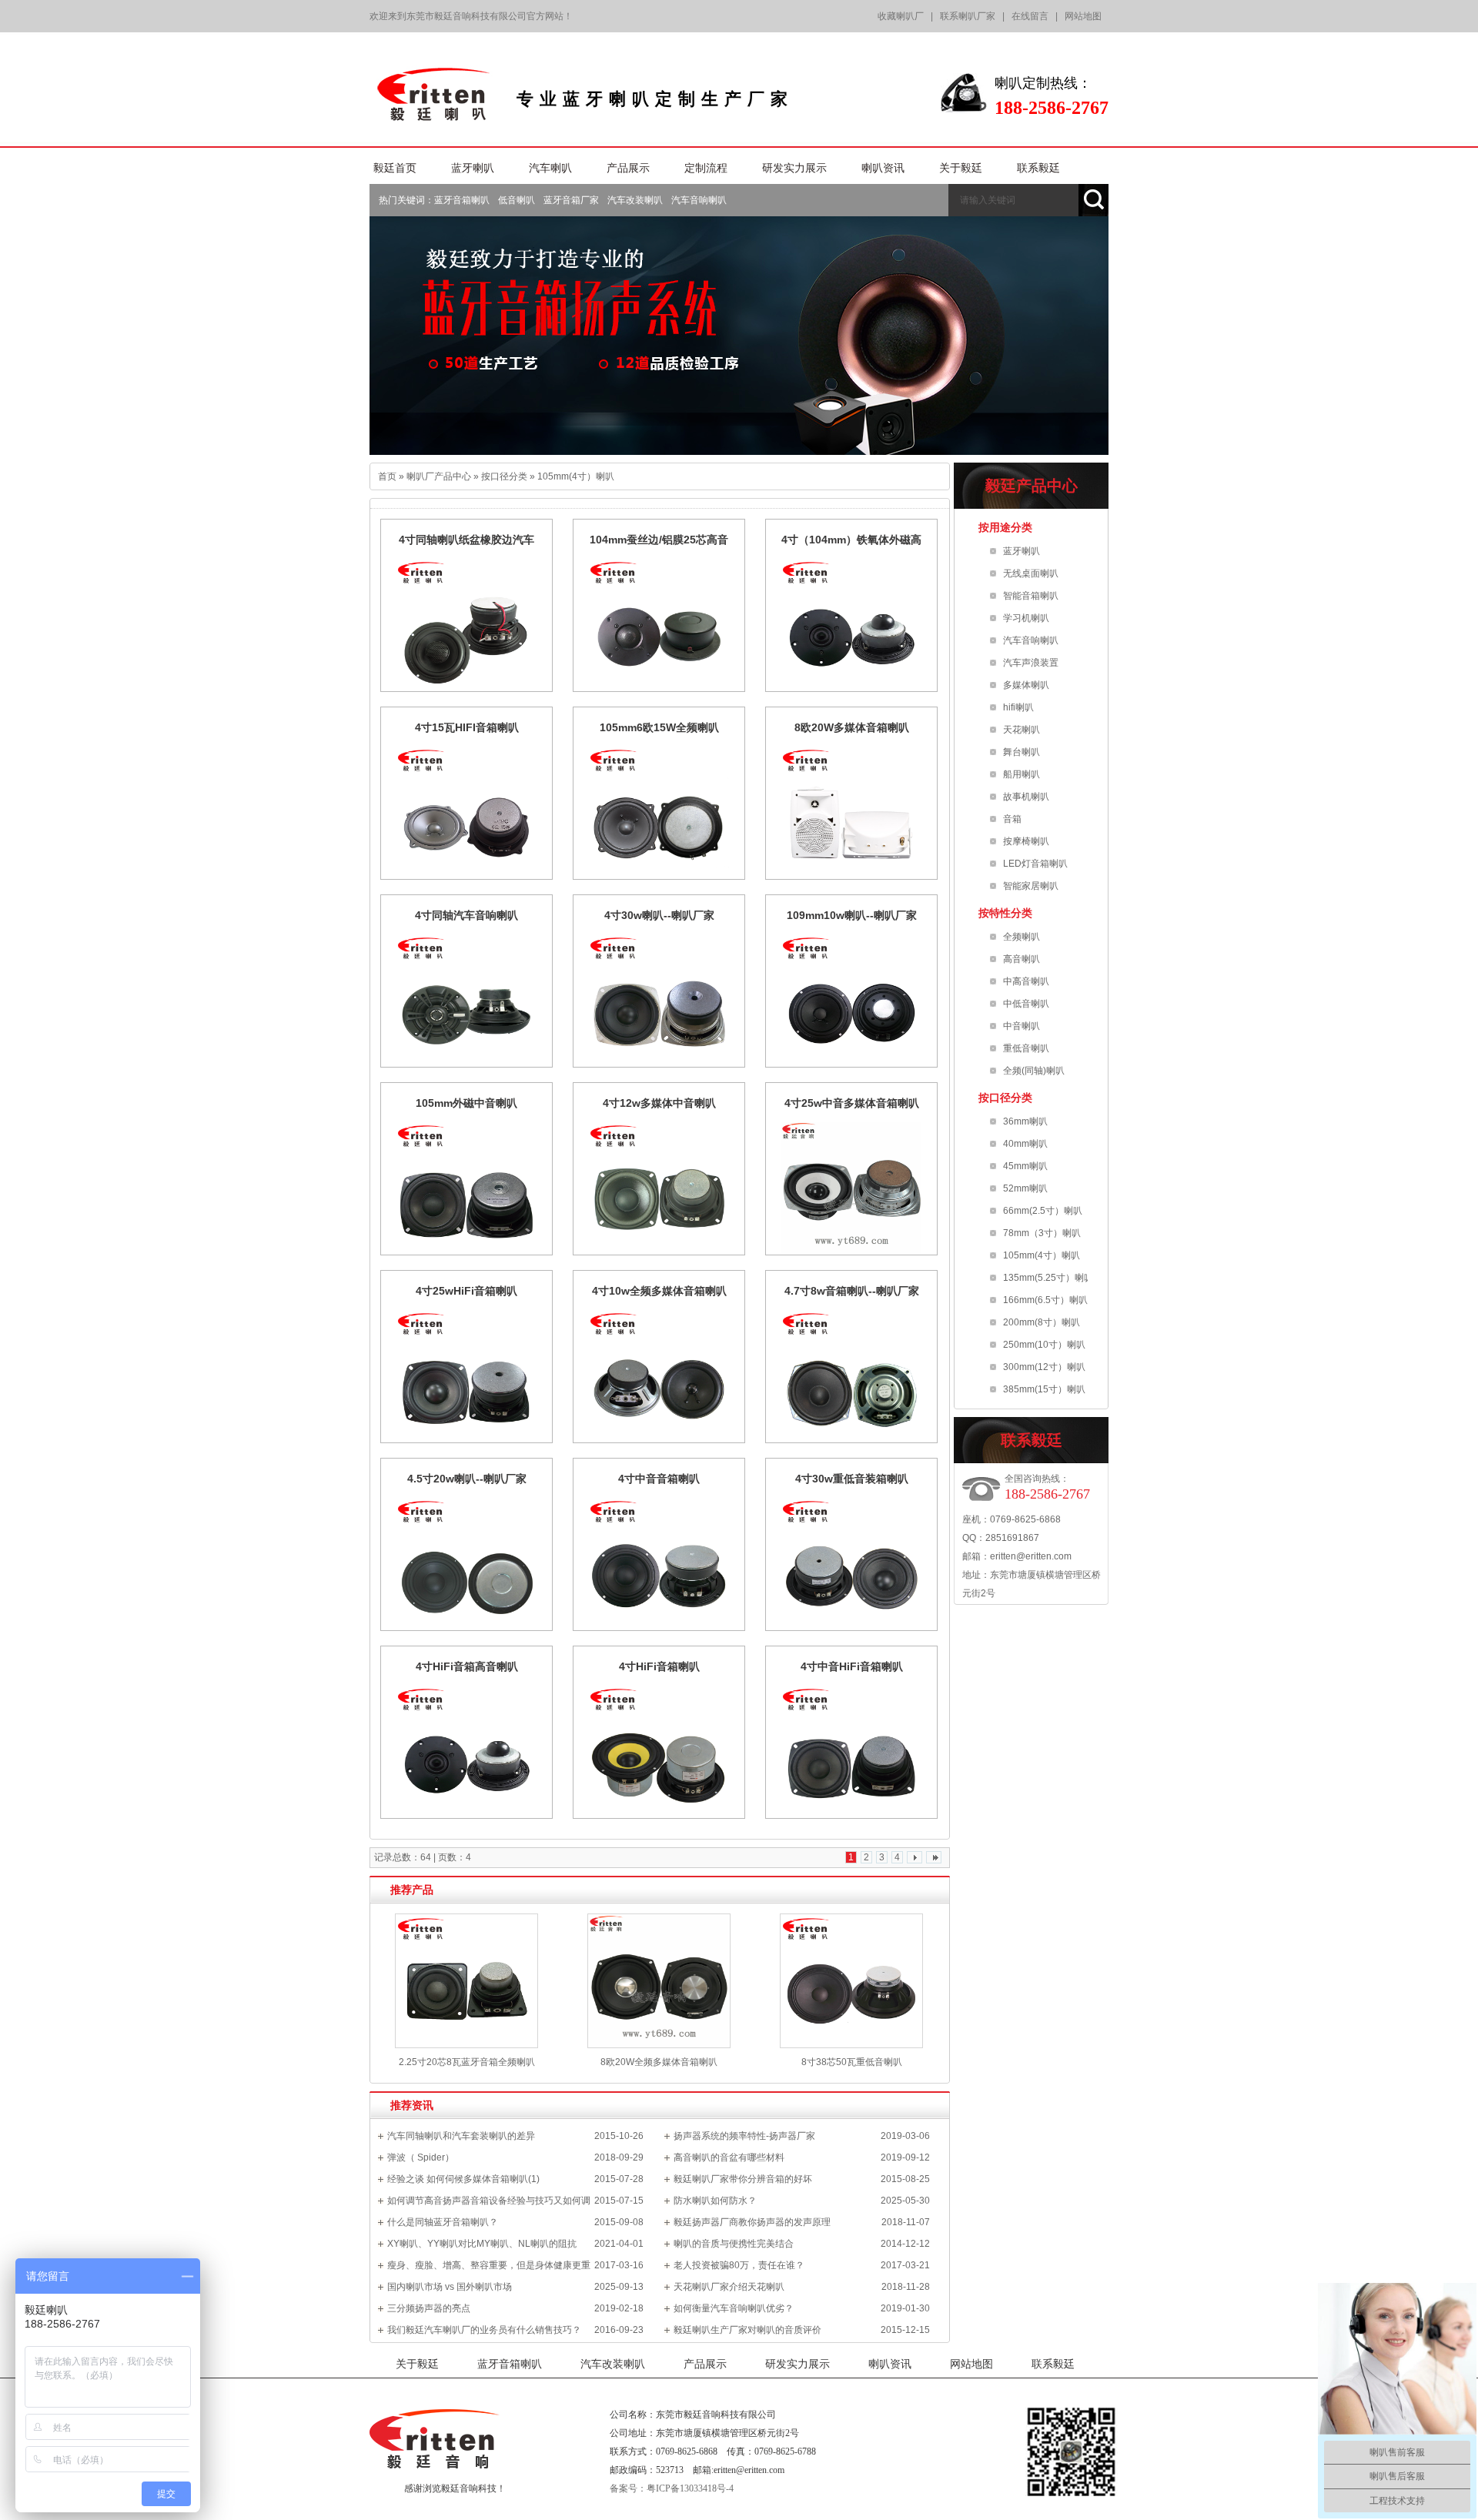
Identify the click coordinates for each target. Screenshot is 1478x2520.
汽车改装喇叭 (635, 200)
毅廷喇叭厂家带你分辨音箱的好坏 (743, 2179)
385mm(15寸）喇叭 (1044, 1389)
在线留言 (1030, 16)
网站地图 (1083, 16)
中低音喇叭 (1026, 1004)
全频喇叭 (1022, 937)
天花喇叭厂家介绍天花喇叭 (729, 2287)
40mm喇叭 (1025, 1144)
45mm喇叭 (1025, 1166)
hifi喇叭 (1018, 707)
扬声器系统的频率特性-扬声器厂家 (744, 2136)
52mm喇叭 (1025, 1188)
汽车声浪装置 (1031, 663)
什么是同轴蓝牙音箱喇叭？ (443, 2222)
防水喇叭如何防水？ (715, 2201)
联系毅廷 (1053, 2364)
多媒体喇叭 (1026, 685)
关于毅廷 (417, 2364)
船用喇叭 (1022, 774)
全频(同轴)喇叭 (1034, 1071)
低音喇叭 (517, 200)
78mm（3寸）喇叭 (1042, 1233)
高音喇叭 (1022, 959)
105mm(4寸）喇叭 (576, 476)
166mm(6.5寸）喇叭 (1045, 1300)
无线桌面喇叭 (1031, 573)
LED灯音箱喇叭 (1035, 864)
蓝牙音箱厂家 (571, 200)
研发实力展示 (798, 2364)
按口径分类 (504, 476)
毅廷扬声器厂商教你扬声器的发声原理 (752, 2222)
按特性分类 (1005, 913)
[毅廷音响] (435, 115)
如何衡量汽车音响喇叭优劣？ (734, 2308)
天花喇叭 (1022, 730)
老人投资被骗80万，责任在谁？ (739, 2265)
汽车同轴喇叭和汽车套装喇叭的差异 (461, 2136)
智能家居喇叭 (1031, 886)
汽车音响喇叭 (699, 200)
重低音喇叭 (1026, 1048)
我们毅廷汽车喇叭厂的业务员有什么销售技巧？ (484, 2330)
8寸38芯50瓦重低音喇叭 (852, 2062)
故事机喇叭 (1026, 797)
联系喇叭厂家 (968, 16)
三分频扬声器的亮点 (429, 2308)
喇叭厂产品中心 (439, 476)
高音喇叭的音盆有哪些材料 (729, 2157)
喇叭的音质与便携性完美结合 (734, 2244)
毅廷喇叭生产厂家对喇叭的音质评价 (747, 2330)
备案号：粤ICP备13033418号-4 (672, 2488)
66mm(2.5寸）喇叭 (1043, 1211)
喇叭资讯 (890, 2364)
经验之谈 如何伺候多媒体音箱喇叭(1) (463, 2179)
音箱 (1012, 819)
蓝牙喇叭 (1022, 551)
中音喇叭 (1022, 1026)
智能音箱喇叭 (1031, 596)
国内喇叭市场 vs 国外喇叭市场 (450, 2287)
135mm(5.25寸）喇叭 (1048, 1278)
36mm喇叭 (1025, 1121)
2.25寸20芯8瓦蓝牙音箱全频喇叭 (467, 2062)
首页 (387, 476)
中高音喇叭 (1026, 981)
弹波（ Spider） (421, 2157)
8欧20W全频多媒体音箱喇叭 (659, 2062)
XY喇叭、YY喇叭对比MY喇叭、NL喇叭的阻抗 (482, 2244)
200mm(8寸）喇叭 (1042, 1322)
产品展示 (705, 2364)
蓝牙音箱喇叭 (462, 200)
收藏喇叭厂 (901, 16)
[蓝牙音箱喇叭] (739, 336)
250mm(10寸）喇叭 (1044, 1345)
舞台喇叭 (1022, 752)
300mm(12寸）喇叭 (1044, 1367)
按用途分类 (1005, 527)
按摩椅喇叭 (1026, 841)
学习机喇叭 (1026, 618)
